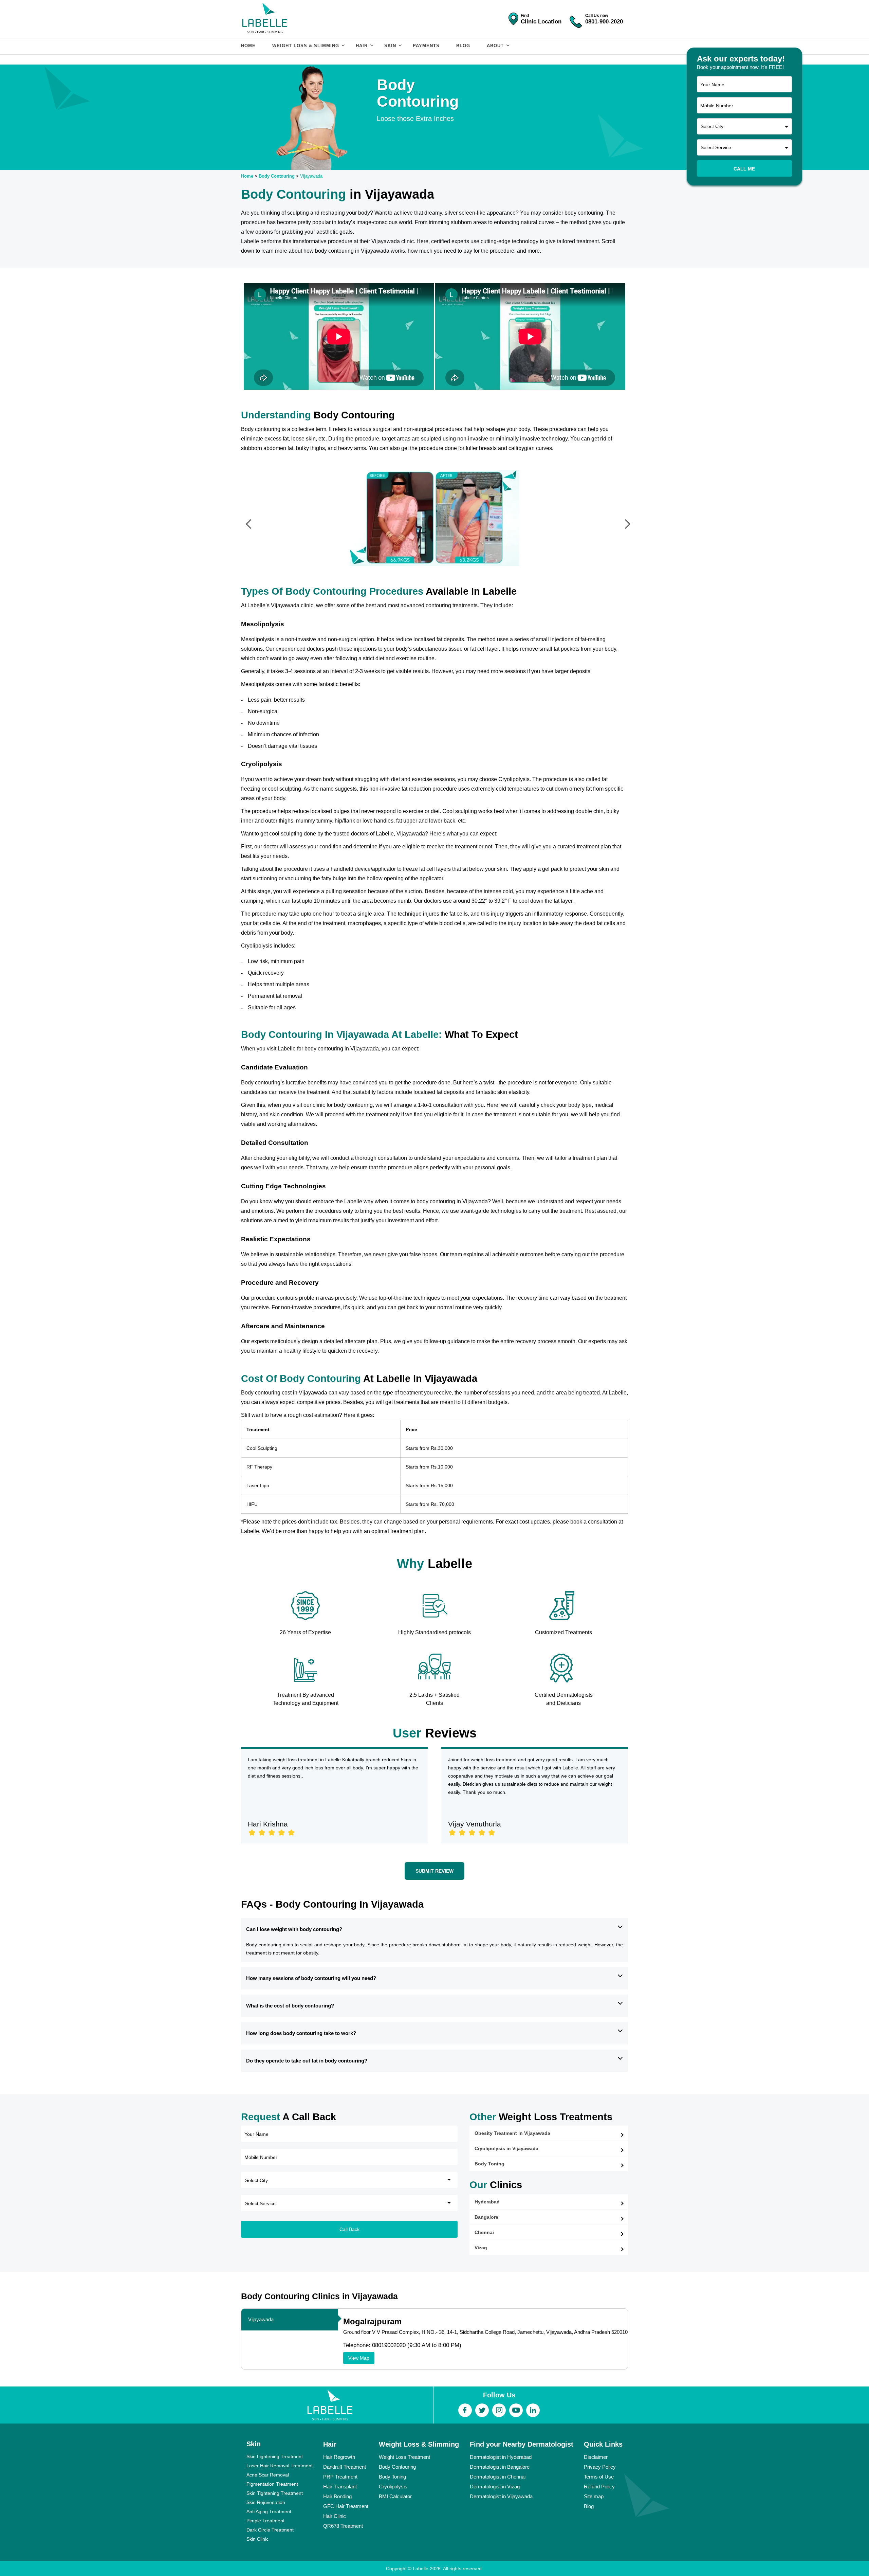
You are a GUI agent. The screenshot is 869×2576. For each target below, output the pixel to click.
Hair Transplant (340, 2487)
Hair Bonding (337, 2496)
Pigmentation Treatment (272, 2484)
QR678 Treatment (343, 2526)
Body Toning (489, 2164)
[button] (247, 507)
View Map (359, 2358)
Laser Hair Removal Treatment (280, 2466)
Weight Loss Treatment (404, 2457)
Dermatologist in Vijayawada (501, 2496)
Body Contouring (277, 176)
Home (247, 176)
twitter (482, 2410)
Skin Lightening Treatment (275, 2456)
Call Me (744, 169)
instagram (499, 2410)
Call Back (349, 2229)
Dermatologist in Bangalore (500, 2467)
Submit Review (434, 1871)
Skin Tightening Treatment (275, 2493)
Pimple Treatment (265, 2521)
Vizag (481, 2248)
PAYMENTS (426, 46)
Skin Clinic (257, 2539)
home (248, 46)
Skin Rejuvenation (266, 2502)
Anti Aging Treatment (269, 2511)
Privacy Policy (600, 2467)
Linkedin (533, 2410)
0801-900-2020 (604, 22)
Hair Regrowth (339, 2457)
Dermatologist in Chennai (498, 2477)
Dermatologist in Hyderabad (501, 2457)
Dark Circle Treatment (270, 2530)
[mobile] (576, 16)
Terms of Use (599, 2477)
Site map (594, 2496)
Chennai (484, 2232)
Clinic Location (541, 22)
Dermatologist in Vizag (495, 2487)
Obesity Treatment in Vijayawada (512, 2133)
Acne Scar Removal (268, 2475)
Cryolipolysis (393, 2487)
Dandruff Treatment (345, 2467)
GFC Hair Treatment (346, 2506)
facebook (465, 2410)
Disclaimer (596, 2457)
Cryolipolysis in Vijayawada (506, 2148)
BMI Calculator (395, 2496)
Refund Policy (599, 2487)
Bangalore (486, 2217)
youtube (516, 2410)
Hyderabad (487, 2202)
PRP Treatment (340, 2477)
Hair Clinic (335, 2516)
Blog (463, 46)
